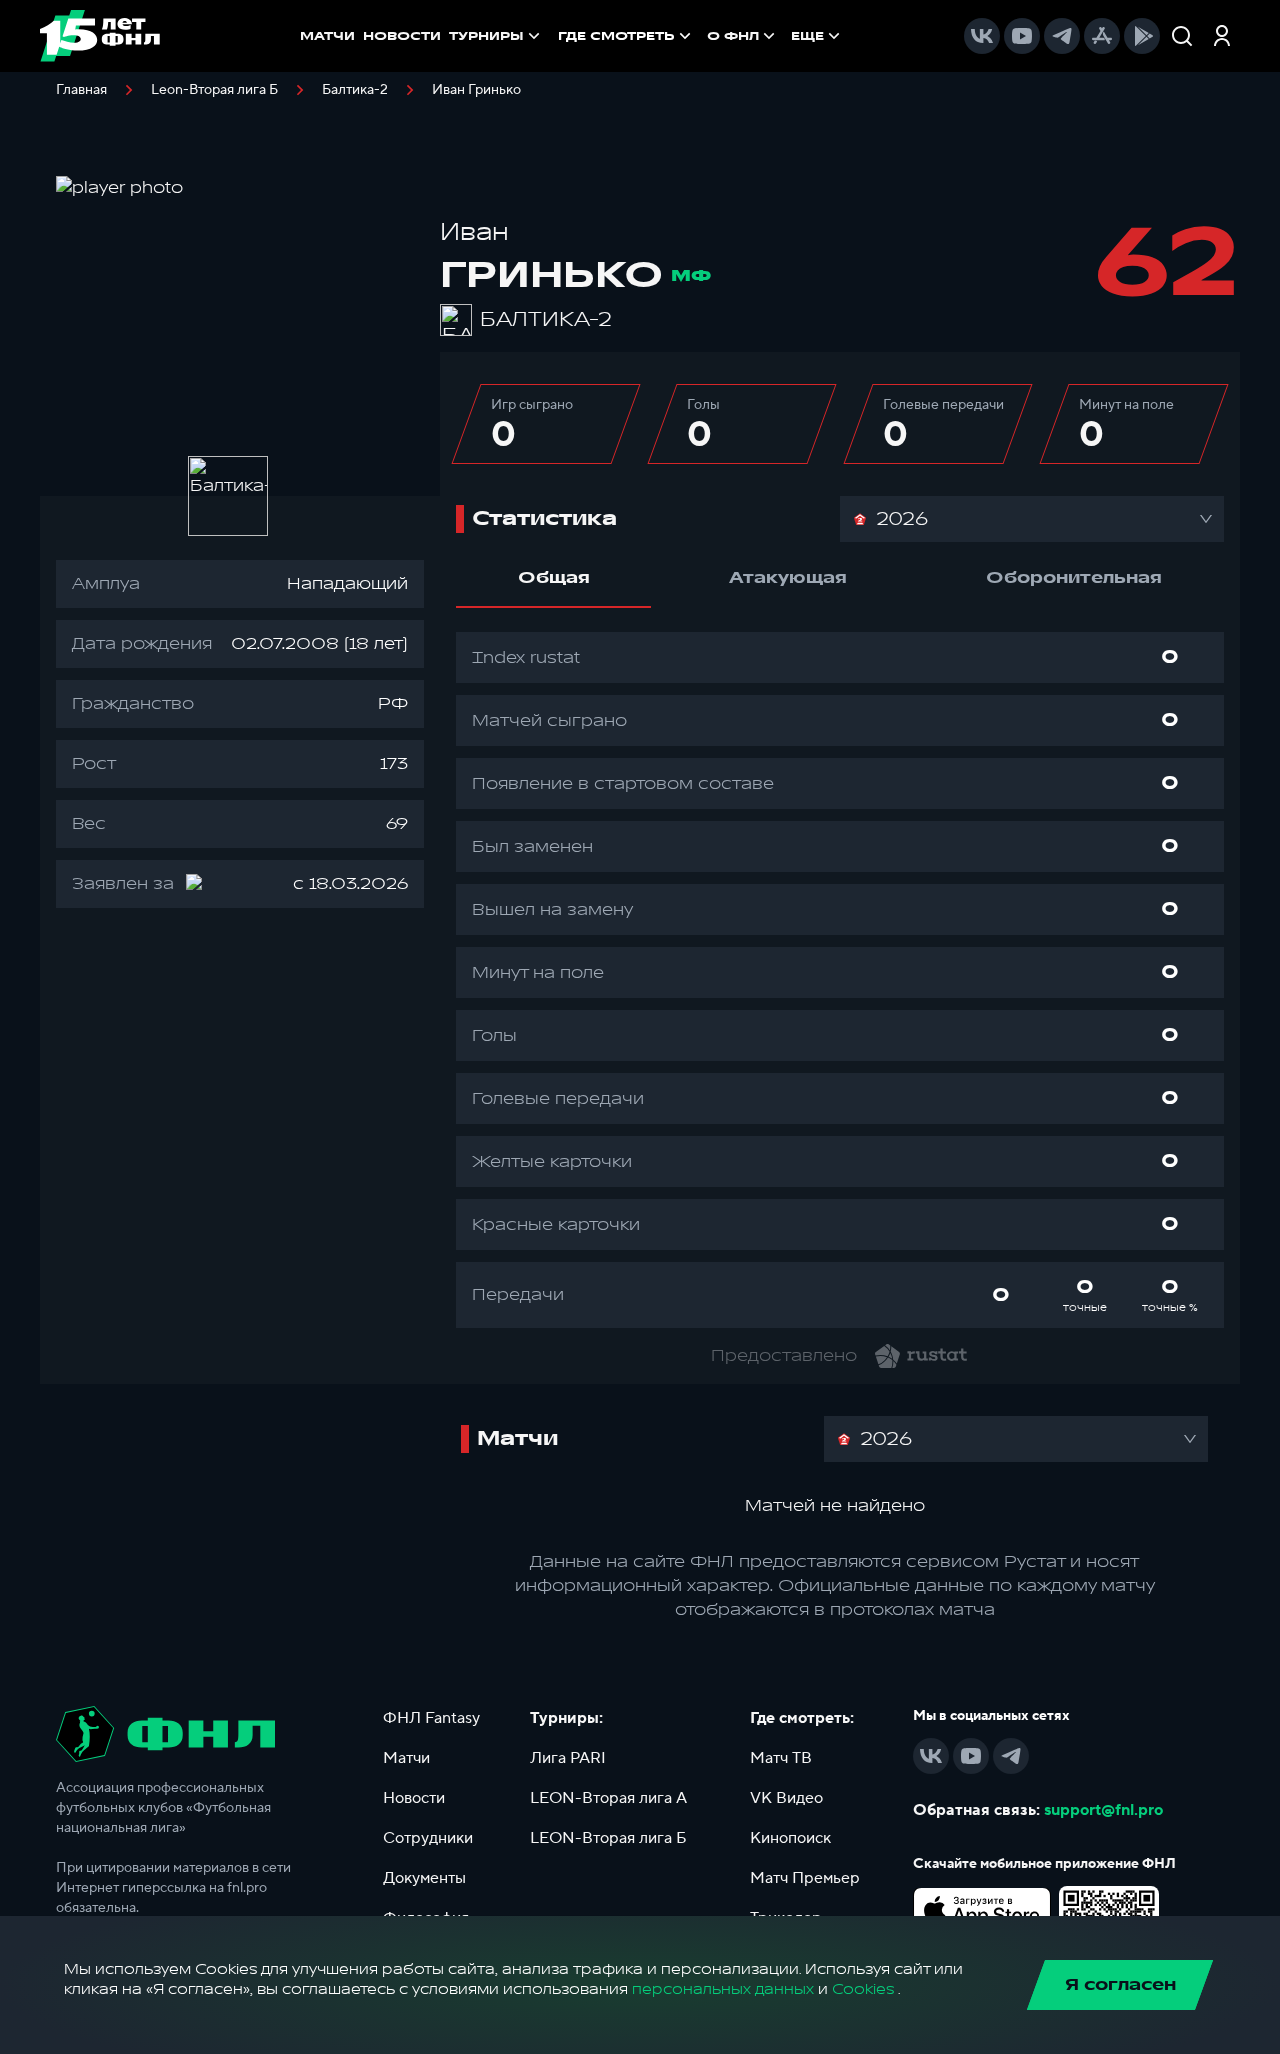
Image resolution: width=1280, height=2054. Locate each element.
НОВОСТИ (402, 36)
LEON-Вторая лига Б (608, 1838)
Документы (424, 1878)
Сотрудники (428, 1838)
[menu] (701, 36)
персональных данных (723, 1989)
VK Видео (786, 1798)
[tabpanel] (840, 980)
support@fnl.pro (1103, 1810)
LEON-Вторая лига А (608, 1798)
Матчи (406, 1758)
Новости (414, 1798)
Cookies (863, 1989)
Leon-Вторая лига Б (214, 90)
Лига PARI (568, 1758)
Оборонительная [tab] (1074, 578)
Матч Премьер (805, 1878)
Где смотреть (616, 36)
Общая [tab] (554, 578)
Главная (81, 90)
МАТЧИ (327, 36)
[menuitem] (626, 36)
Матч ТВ (781, 1758)
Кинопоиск (790, 1838)
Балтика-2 (355, 90)
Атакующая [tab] (788, 578)
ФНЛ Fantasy (431, 1718)
